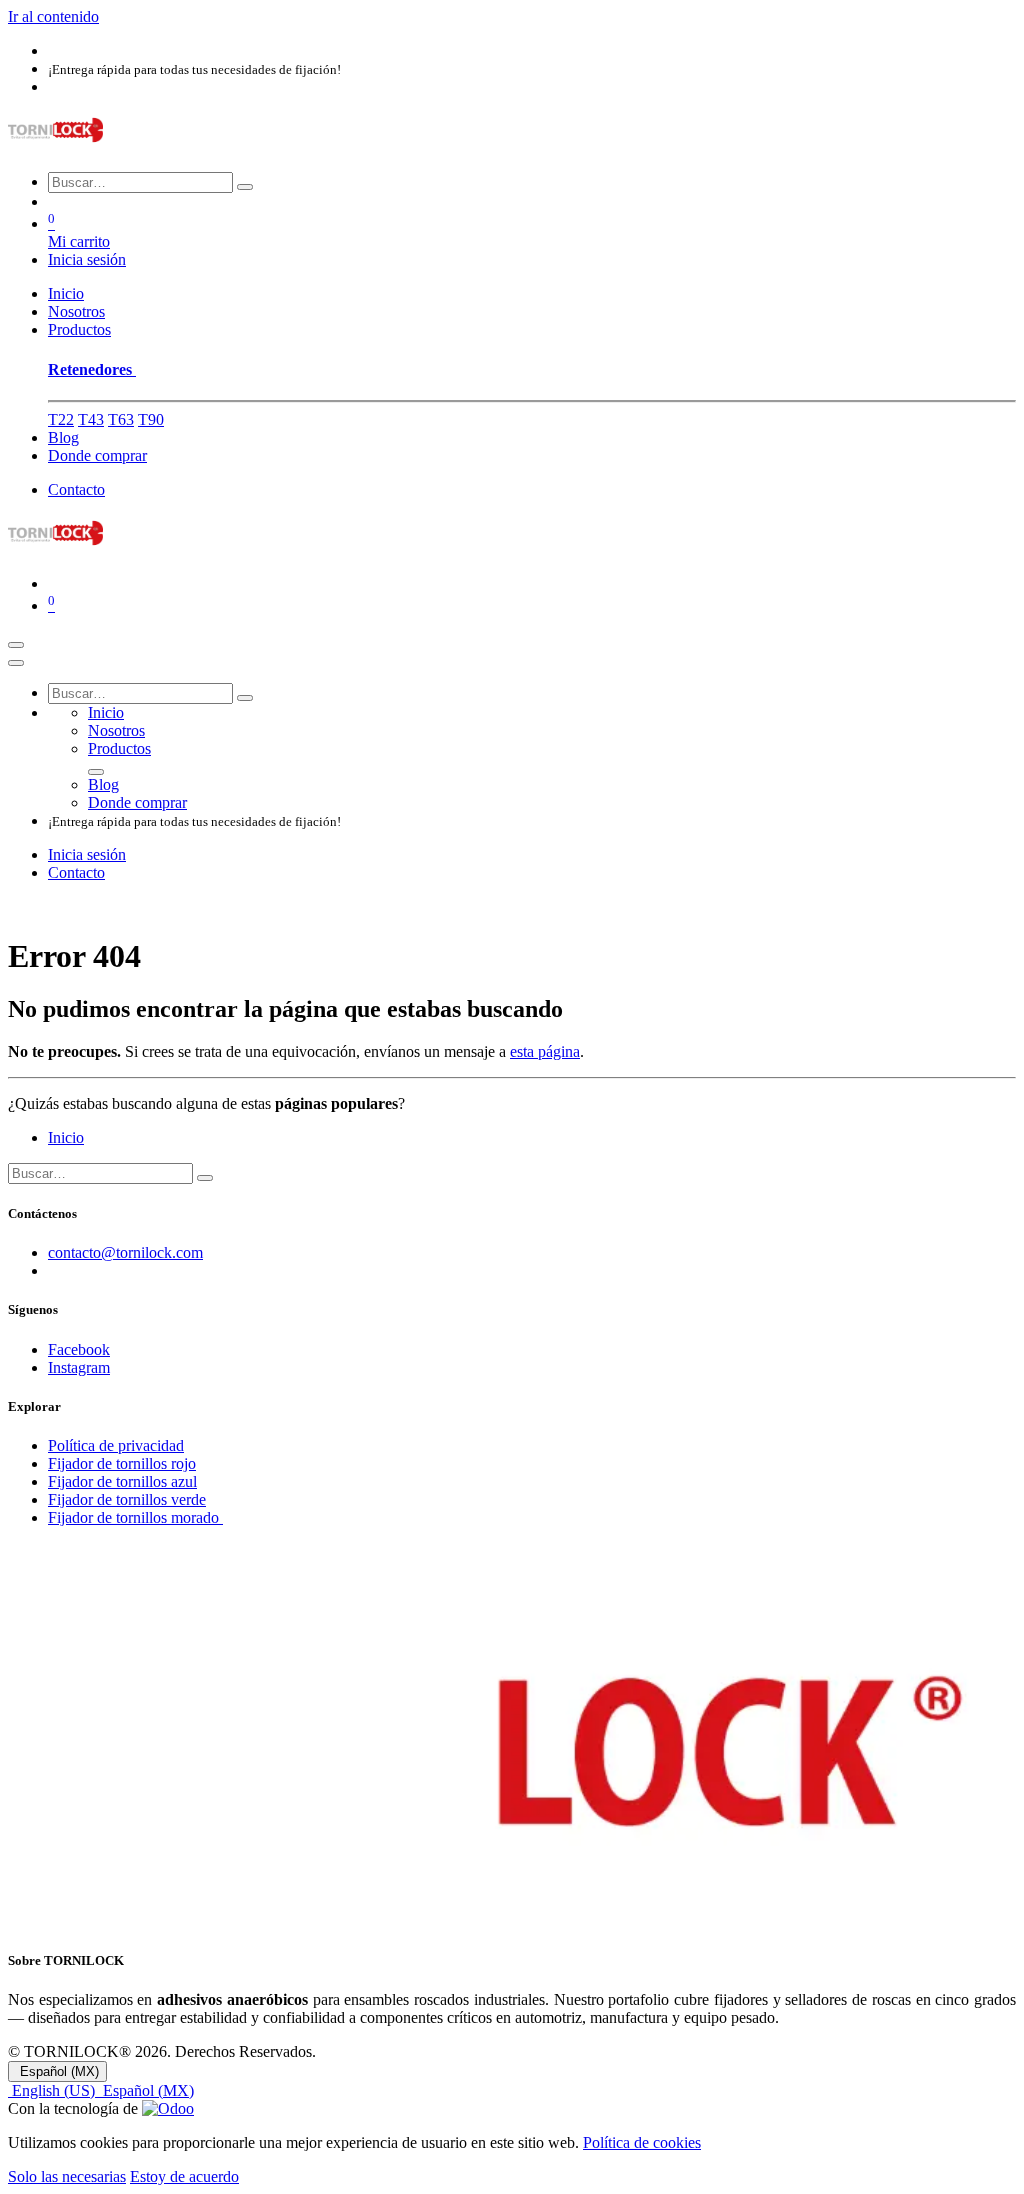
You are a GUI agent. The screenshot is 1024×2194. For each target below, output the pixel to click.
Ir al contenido (53, 16)
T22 (61, 419)
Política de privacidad (116, 1445)
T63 (121, 419)
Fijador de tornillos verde (127, 1499)
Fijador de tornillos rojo (122, 1463)
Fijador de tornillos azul (122, 1481)
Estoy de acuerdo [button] (184, 2176)
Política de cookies (642, 2142)
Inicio (66, 1137)
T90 (151, 419)
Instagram (79, 1367)
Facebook (79, 1349)
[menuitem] (66, 293)
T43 (91, 419)
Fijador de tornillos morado (135, 1517)
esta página (545, 1051)
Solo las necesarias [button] (67, 2176)
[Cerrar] (16, 663)
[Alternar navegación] (16, 645)
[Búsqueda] (245, 187)
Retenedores (92, 369)
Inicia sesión (87, 259)
